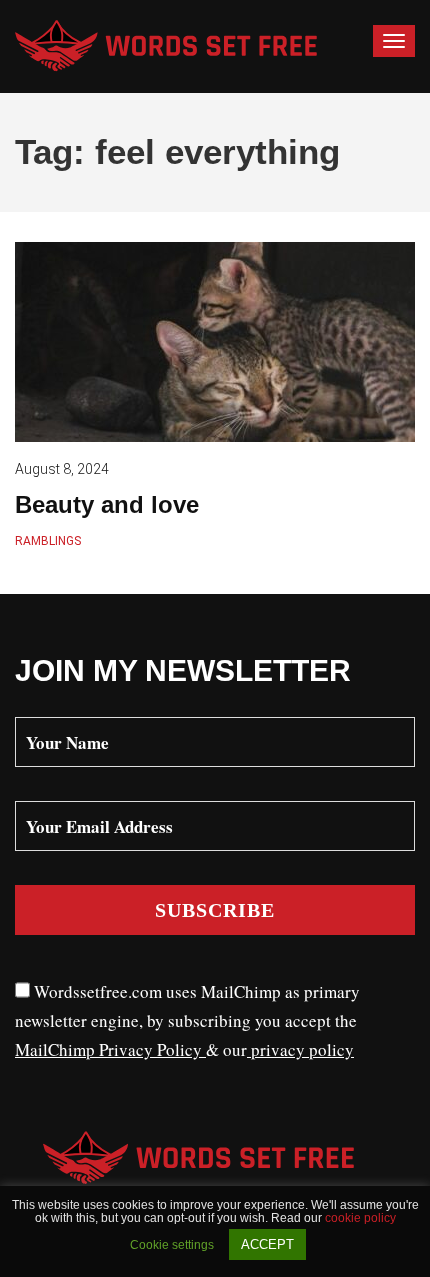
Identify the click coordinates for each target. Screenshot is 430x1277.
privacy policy (300, 1049)
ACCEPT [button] (267, 1244)
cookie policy (360, 1218)
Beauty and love (107, 504)
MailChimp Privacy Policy (110, 1049)
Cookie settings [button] (172, 1245)
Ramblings (48, 541)
